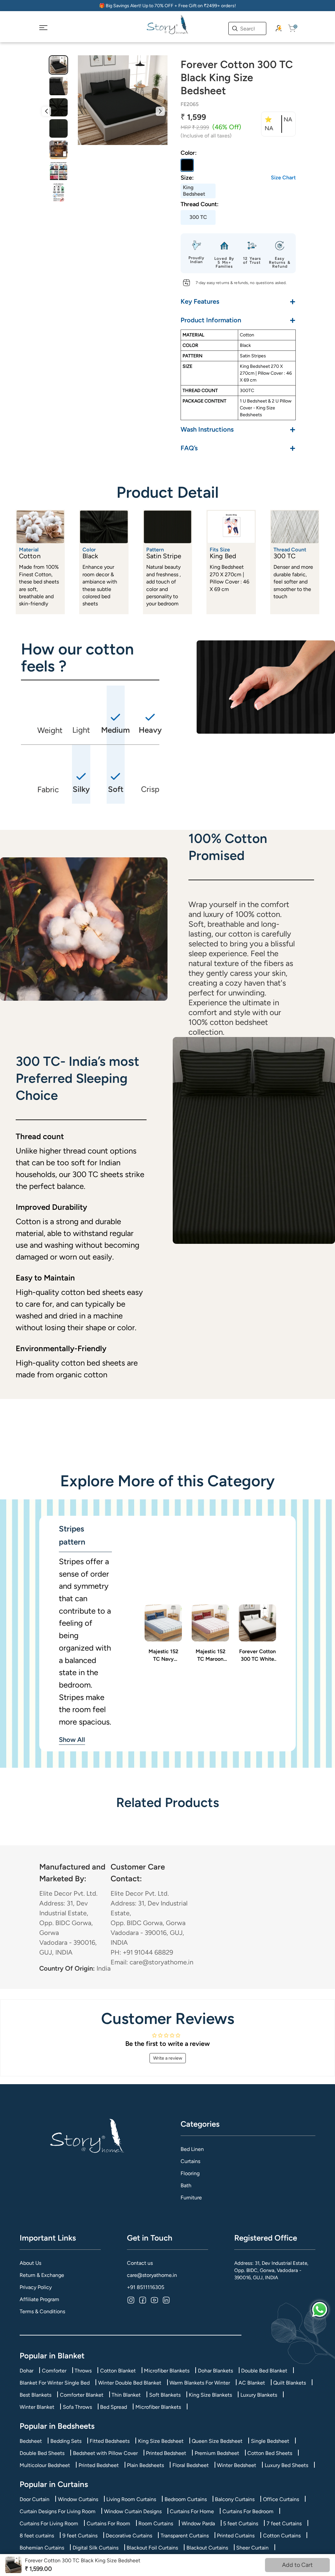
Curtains (190, 2161)
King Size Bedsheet (161, 2441)
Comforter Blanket (82, 2395)
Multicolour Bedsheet (45, 2465)
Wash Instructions (238, 429)
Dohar (26, 2371)
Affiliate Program (39, 2299)
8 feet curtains (37, 2536)
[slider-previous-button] (46, 111)
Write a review (168, 2058)
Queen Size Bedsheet (217, 2441)
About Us (30, 2263)
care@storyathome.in (152, 2275)
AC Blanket (252, 2383)
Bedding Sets (66, 2441)
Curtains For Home (192, 2511)
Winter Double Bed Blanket (130, 2383)
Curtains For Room (108, 2523)
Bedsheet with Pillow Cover (105, 2453)
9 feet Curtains (80, 2536)
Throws (83, 2371)
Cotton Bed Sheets (270, 2453)
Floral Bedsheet (191, 2465)
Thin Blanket (126, 2395)
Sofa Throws (77, 2407)
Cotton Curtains (282, 2536)
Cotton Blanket (118, 2371)
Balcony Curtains (235, 2499)
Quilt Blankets (290, 2383)
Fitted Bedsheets (110, 2441)
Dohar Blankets (215, 2371)
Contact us (140, 2263)
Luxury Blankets (259, 2395)
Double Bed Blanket (264, 2371)
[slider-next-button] (160, 111)
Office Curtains (281, 2499)
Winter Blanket (37, 2407)
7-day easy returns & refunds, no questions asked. (241, 283)
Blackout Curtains (207, 2548)
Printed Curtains (236, 2536)
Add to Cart (297, 2565)
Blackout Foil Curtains (152, 2548)
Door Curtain (35, 2499)
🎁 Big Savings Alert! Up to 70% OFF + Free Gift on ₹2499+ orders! (167, 6)
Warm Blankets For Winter (200, 2383)
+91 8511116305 (146, 2287)
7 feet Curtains (284, 2523)
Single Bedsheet (270, 2441)
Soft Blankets (165, 2395)
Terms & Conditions (42, 2311)
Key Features (238, 301)
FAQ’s (238, 448)
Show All (72, 1740)
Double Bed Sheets (42, 2453)
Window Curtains (78, 2499)
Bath (186, 2185)
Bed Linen (192, 2149)
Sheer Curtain (252, 2548)
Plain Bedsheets (145, 2465)
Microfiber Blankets (167, 2371)
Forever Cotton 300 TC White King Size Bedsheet (257, 1655)
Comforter (54, 2371)
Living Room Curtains (131, 2499)
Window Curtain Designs (133, 2511)
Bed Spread (114, 2407)
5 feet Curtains (241, 2523)
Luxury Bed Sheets (286, 2465)
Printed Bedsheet (166, 2453)
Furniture (191, 2198)
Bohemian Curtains (42, 2548)
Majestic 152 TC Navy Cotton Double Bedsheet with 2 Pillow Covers (163, 1655)
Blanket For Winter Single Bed (55, 2383)
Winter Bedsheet (237, 2465)
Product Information (238, 320)
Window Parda (198, 2523)
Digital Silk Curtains (96, 2548)
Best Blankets (35, 2395)
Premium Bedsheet (217, 2453)
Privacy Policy (36, 2287)
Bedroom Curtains (186, 2499)
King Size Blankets (210, 2395)
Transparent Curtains (185, 2536)
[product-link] (163, 1623)
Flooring (190, 2173)
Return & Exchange (42, 2275)
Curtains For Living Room (49, 2523)
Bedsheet (31, 2441)
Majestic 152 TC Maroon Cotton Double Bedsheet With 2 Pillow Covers (211, 1655)
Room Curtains (156, 2523)
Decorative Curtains (129, 2536)
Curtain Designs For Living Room (58, 2511)
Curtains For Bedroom (248, 2511)
